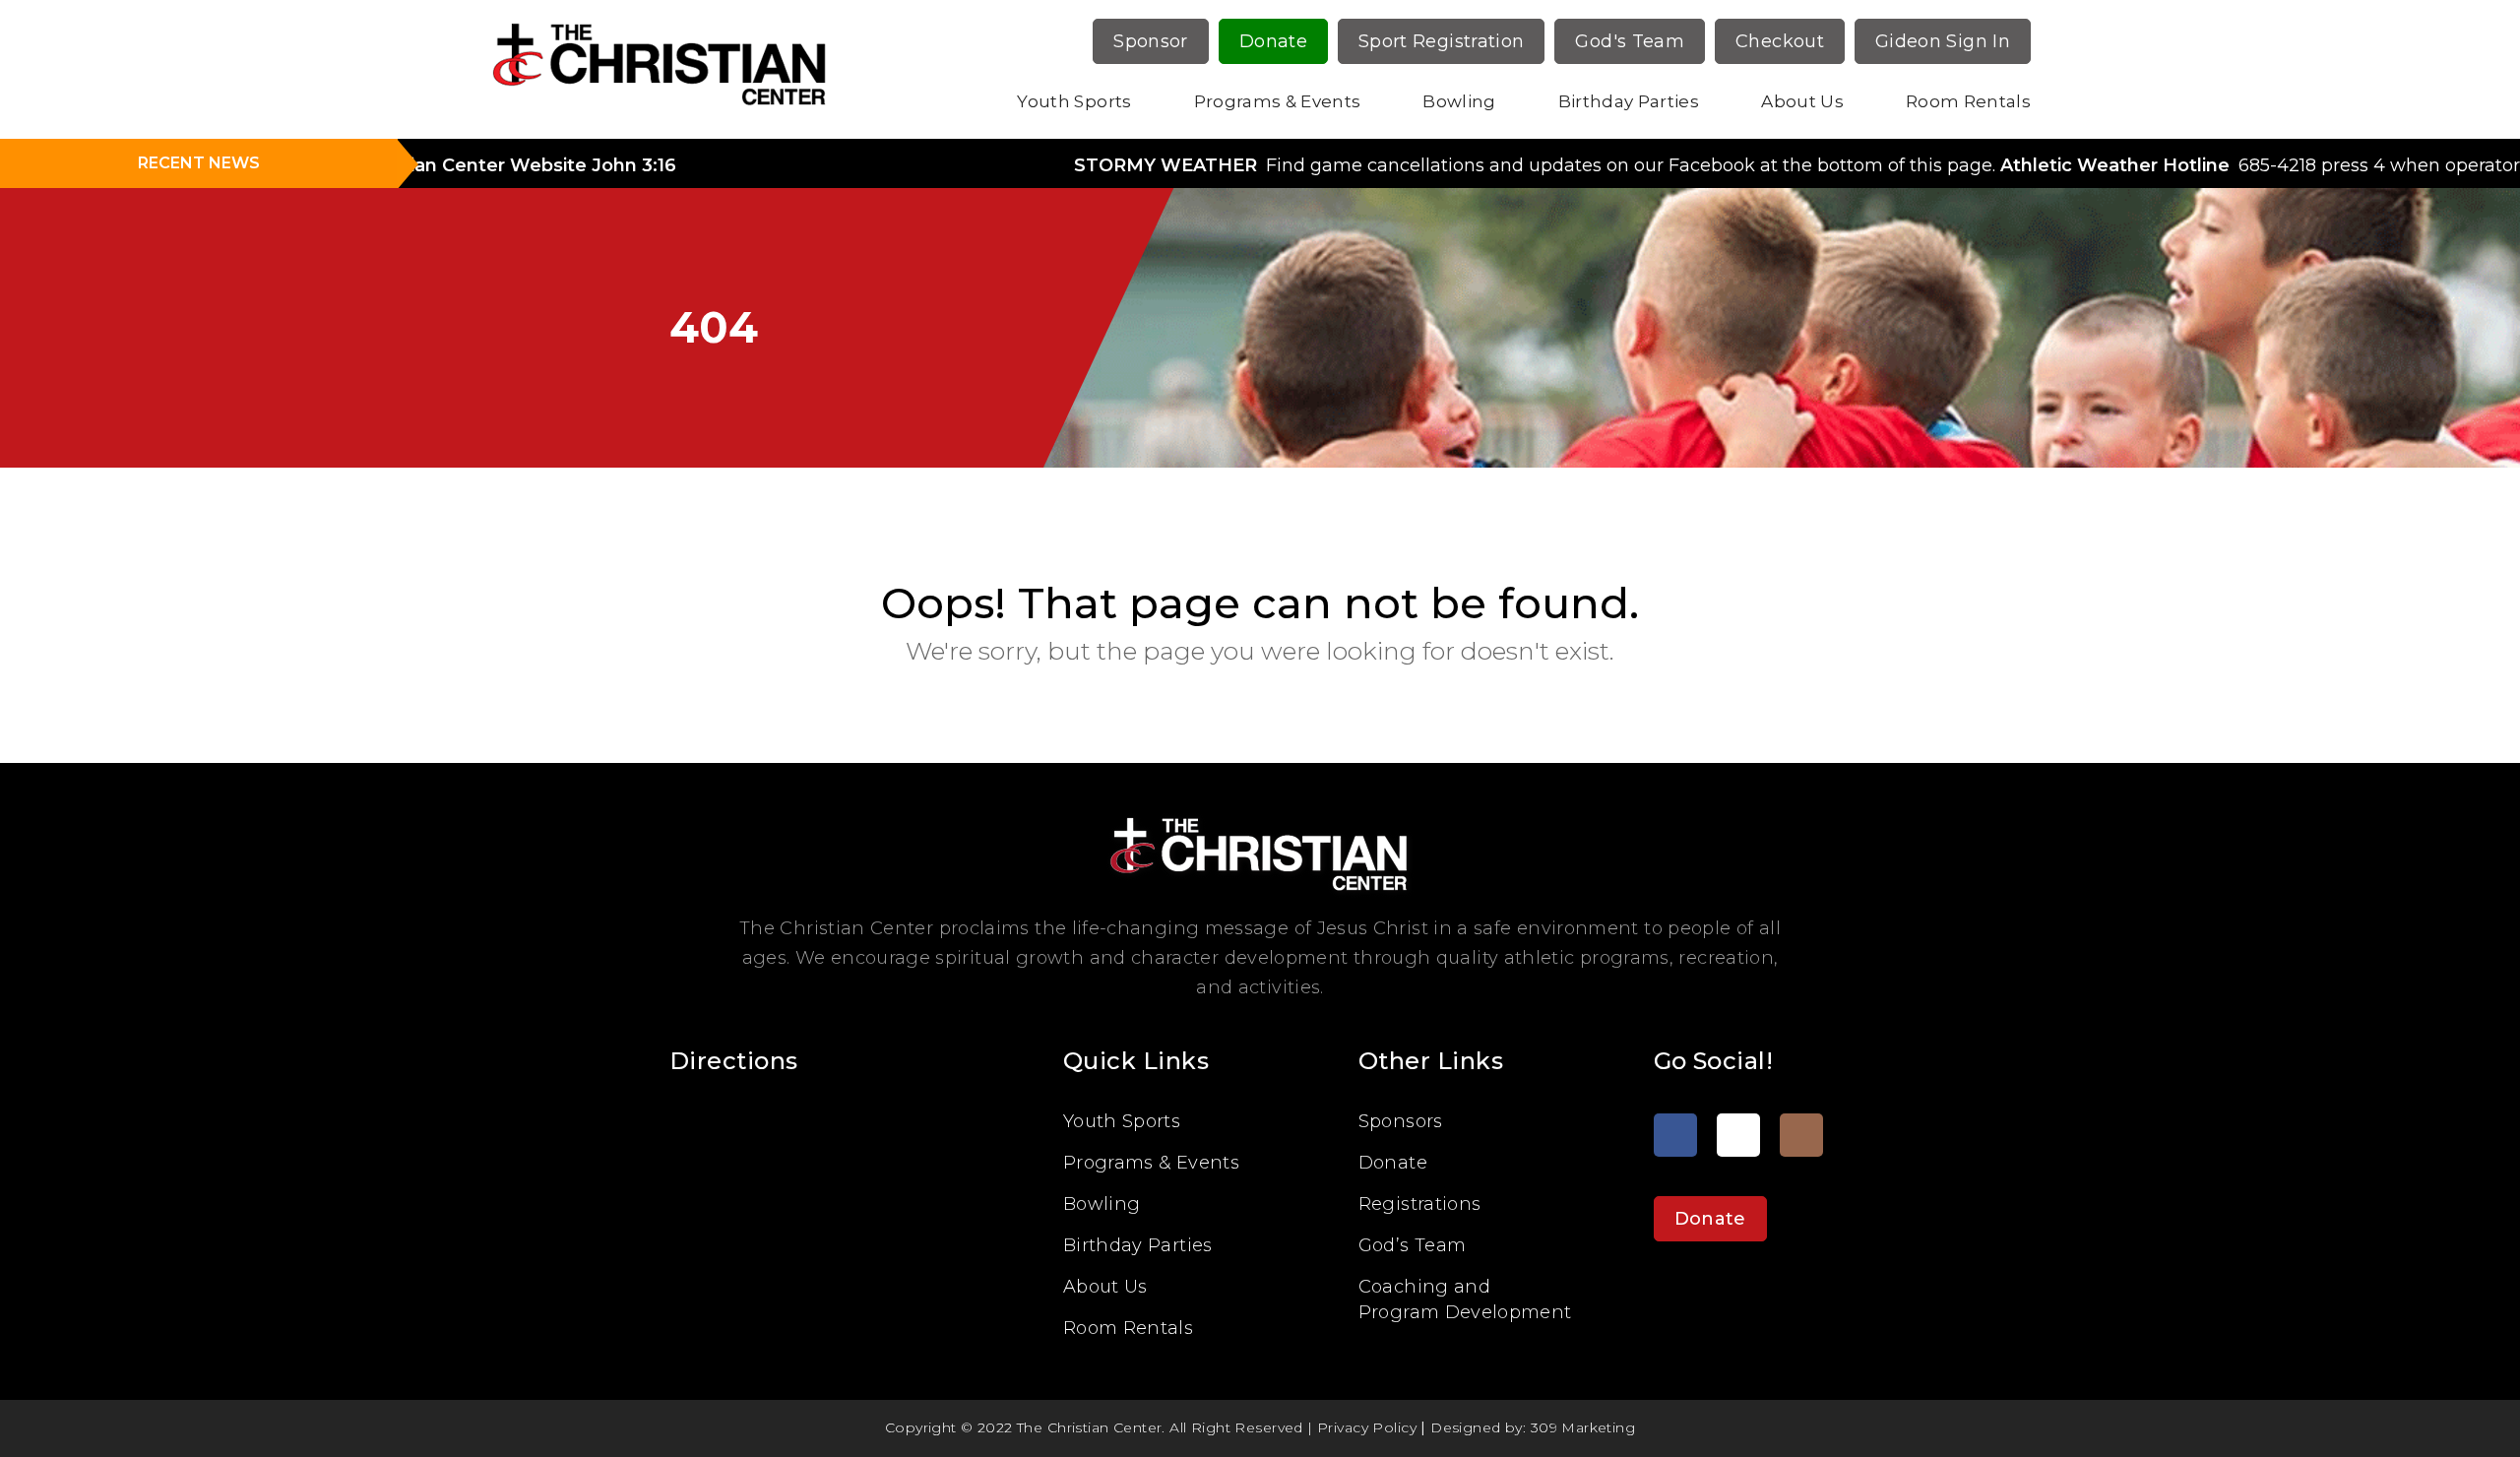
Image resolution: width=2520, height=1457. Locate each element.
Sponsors (1401, 1121)
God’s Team (1413, 1245)
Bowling (1459, 101)
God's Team (1630, 41)
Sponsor (1151, 41)
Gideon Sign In (1943, 41)
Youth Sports (1074, 101)
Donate (1273, 41)
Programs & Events (1278, 101)
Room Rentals (1968, 101)
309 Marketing (1583, 1427)
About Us (1802, 101)
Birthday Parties (1629, 101)
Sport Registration (1441, 41)
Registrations (1420, 1204)
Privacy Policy (1367, 1427)
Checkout (1780, 41)
